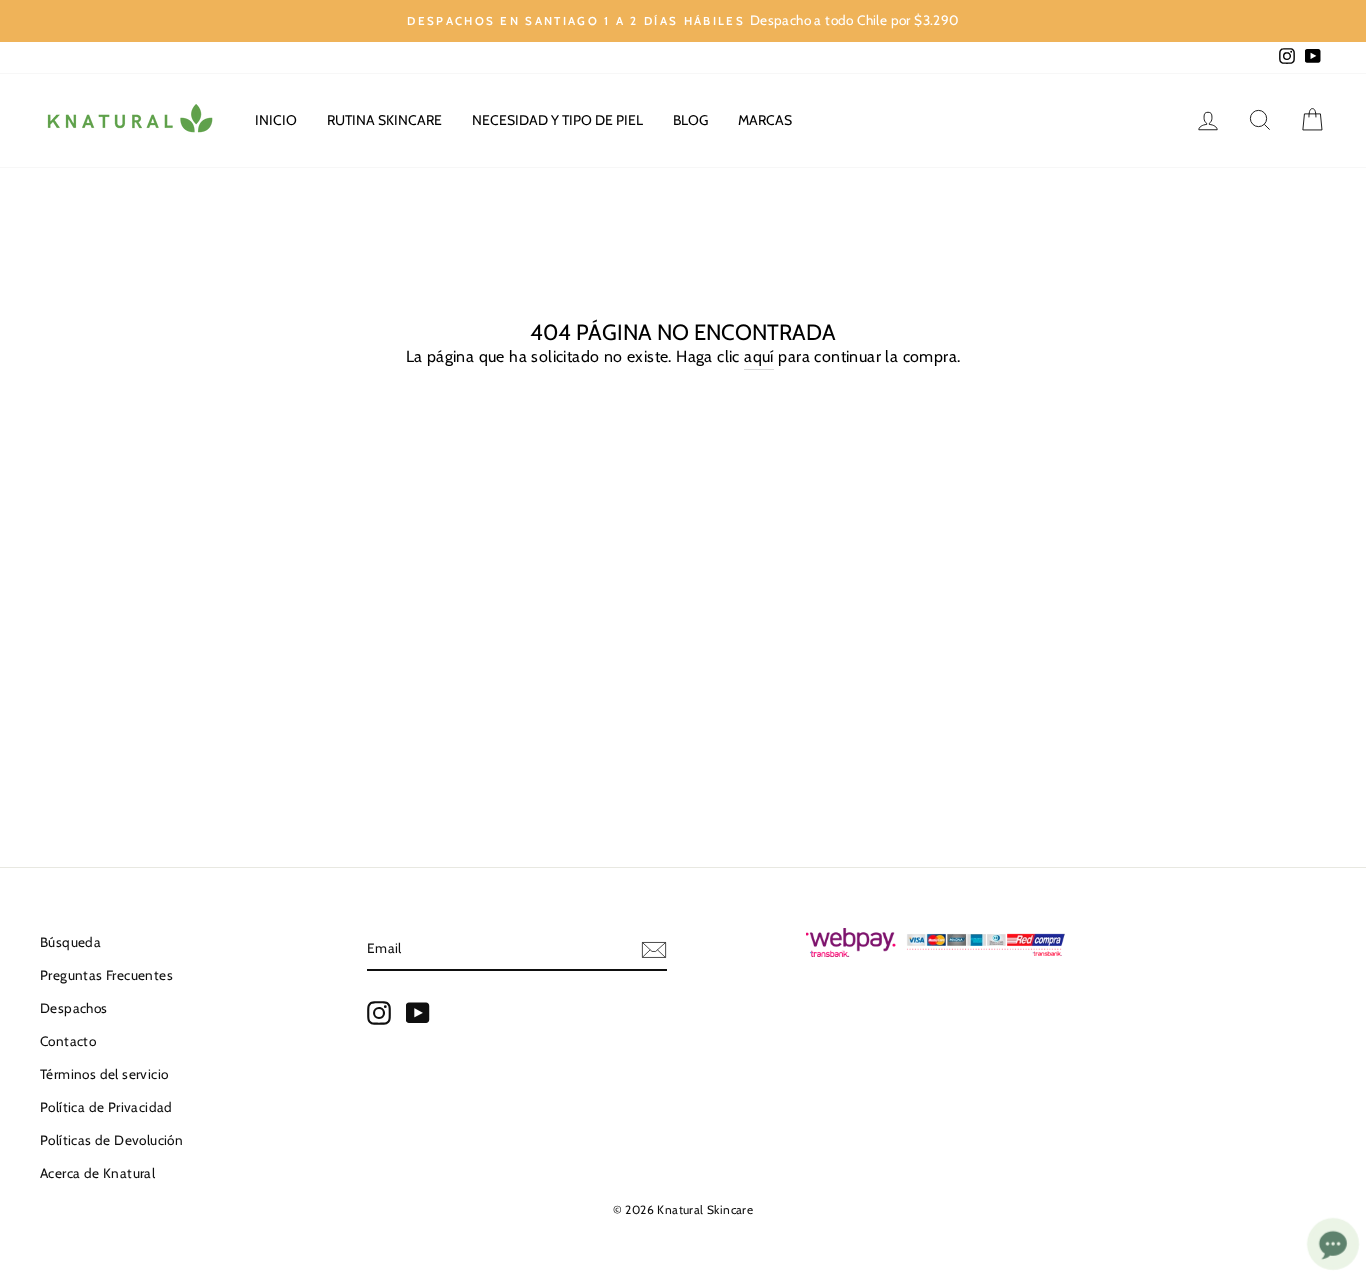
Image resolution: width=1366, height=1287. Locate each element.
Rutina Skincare (384, 120)
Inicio (276, 120)
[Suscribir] (654, 949)
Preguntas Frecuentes (106, 975)
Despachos (74, 1008)
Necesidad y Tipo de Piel (557, 120)
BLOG (690, 120)
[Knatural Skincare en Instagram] (379, 1013)
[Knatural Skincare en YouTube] (418, 1013)
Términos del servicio (104, 1074)
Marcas (765, 120)
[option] (683, 21)
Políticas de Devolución (111, 1140)
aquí (759, 356)
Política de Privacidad (106, 1107)
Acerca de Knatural (97, 1173)
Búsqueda (70, 942)
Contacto (68, 1041)
